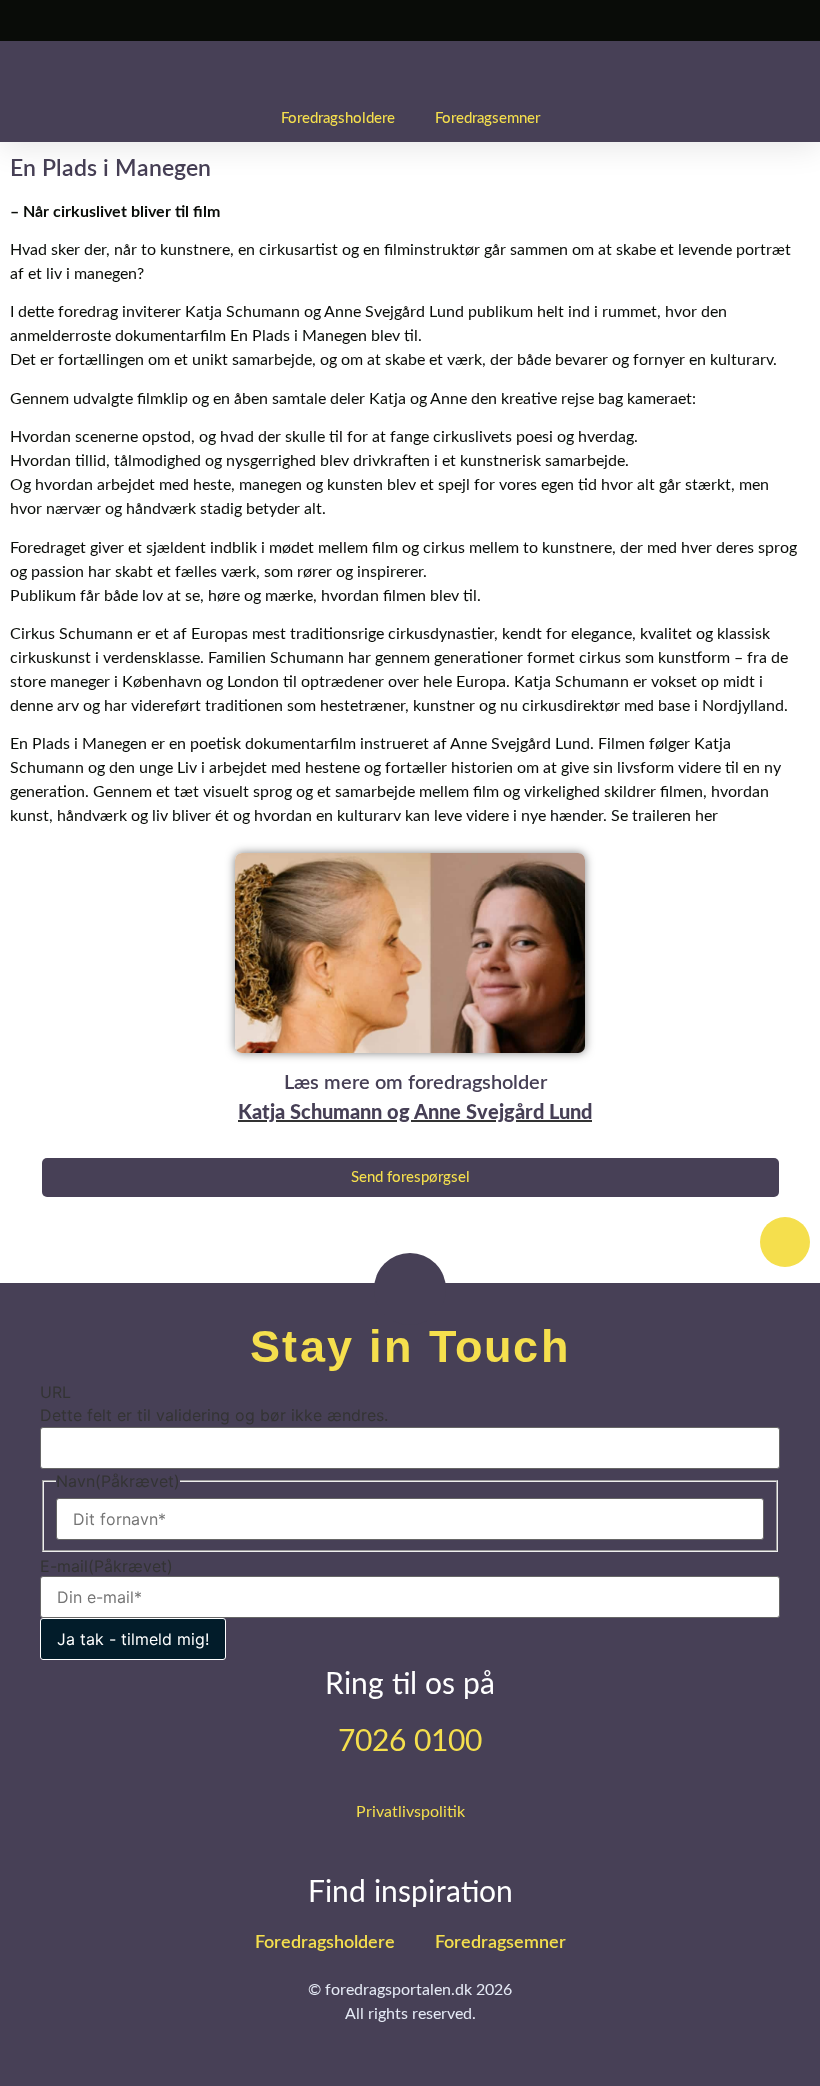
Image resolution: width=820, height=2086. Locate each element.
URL (55, 1392)
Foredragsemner (487, 118)
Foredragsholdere (338, 118)
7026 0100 (410, 1742)
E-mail (106, 1566)
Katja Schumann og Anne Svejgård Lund (415, 1113)
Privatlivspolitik (410, 1812)
